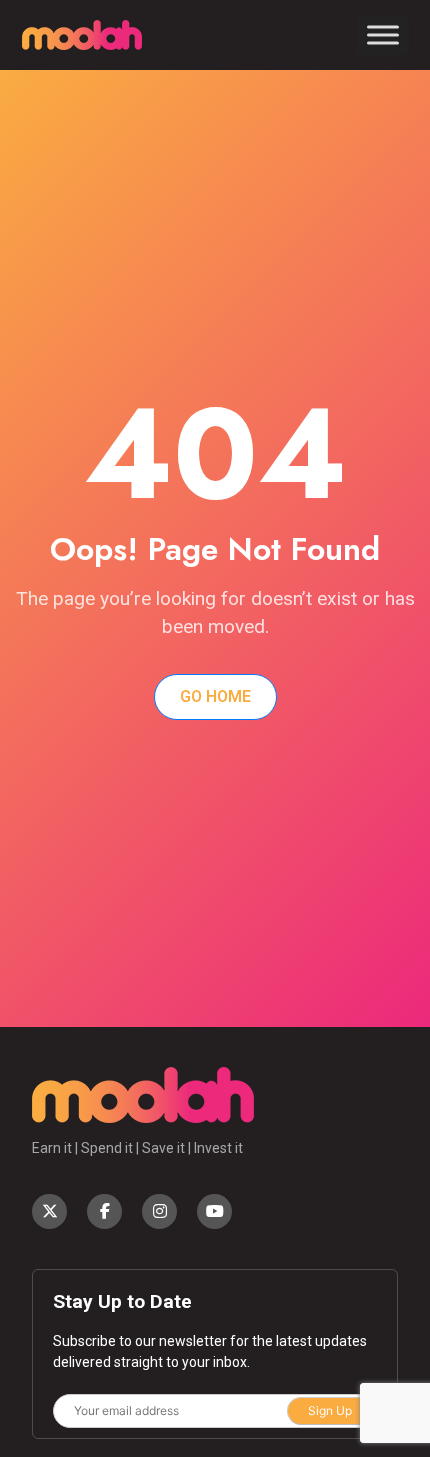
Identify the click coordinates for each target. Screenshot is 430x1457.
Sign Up (330, 1410)
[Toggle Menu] (383, 35)
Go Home (215, 696)
